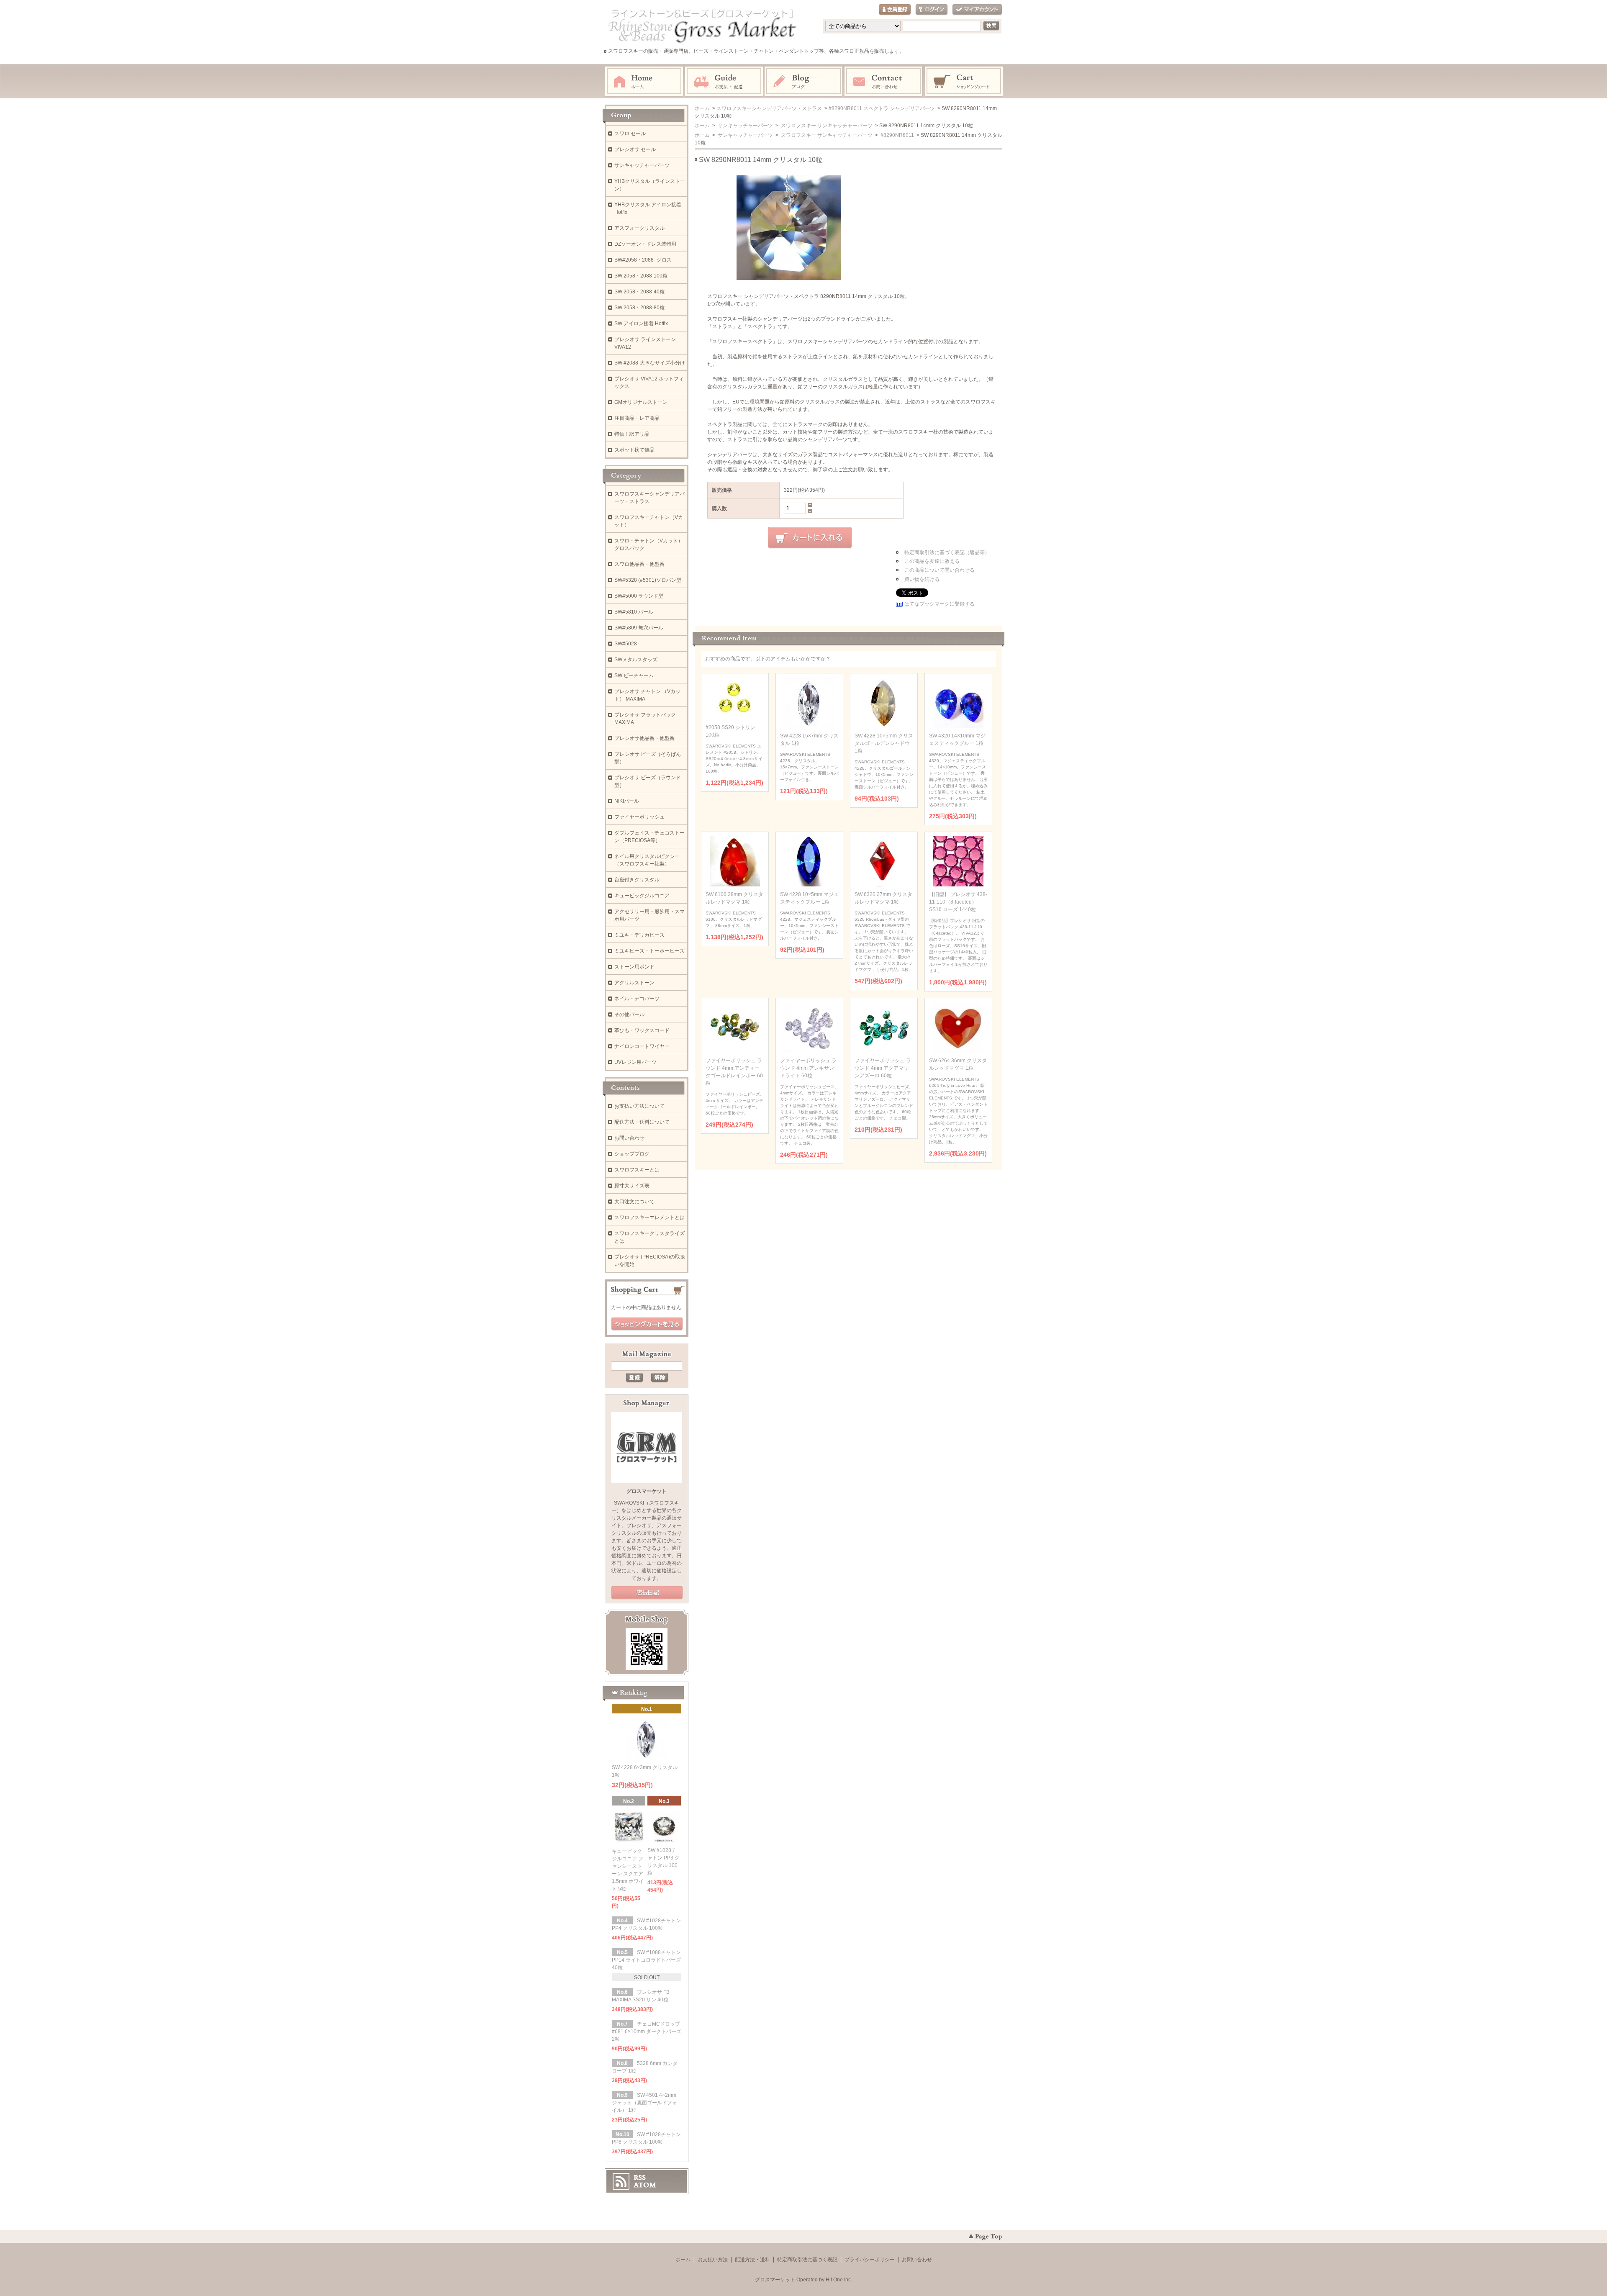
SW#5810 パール (634, 612)
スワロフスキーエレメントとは (649, 1217)
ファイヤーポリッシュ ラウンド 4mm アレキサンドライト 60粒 (808, 1068)
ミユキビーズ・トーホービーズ (649, 951)
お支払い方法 (713, 2260)
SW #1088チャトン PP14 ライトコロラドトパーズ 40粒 (646, 1960)
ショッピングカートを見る (647, 1324)
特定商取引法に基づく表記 (807, 2260)
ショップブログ (632, 1154)
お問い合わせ (884, 82)
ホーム (644, 82)
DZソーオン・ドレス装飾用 (645, 244)
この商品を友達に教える (932, 561)
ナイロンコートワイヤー (642, 1046)
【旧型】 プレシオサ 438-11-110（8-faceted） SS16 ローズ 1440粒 (958, 902)
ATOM (645, 2185)
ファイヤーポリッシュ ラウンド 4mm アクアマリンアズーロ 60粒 (883, 1068)
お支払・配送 (724, 82)
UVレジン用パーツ (635, 1062)
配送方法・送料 (752, 2260)
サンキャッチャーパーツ (745, 126)
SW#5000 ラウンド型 (639, 596)
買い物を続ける (922, 579)
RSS (640, 2178)
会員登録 (895, 10)
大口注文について (634, 1202)
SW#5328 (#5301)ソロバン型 (648, 580)
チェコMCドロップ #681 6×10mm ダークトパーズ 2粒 (647, 2031)
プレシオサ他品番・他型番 (644, 738)
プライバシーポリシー (870, 2260)
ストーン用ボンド (634, 967)
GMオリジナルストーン (641, 402)
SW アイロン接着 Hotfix (641, 324)
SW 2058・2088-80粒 (639, 308)
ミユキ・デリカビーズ (639, 935)
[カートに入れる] (810, 538)
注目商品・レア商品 (637, 418)
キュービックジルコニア (642, 896)
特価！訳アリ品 (632, 434)
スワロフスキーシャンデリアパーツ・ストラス (769, 108)
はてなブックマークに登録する (940, 604)
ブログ (804, 82)
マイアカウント (977, 10)
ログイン (932, 10)
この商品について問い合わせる (940, 570)
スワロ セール (630, 134)
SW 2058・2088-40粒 (639, 292)
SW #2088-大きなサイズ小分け (650, 363)
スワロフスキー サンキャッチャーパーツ (826, 126)
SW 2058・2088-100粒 (641, 276)
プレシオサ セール (635, 149)
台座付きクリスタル (637, 880)
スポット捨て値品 (634, 450)
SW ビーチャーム (634, 675)
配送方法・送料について (642, 1122)
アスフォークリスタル (639, 228)
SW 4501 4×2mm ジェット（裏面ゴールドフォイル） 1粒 (644, 2103)
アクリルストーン (634, 983)
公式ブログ (647, 1593)
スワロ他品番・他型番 (642, 564)
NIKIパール (627, 801)
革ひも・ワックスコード (642, 1030)
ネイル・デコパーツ (637, 999)
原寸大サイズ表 (632, 1186)
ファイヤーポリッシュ (639, 817)
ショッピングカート (964, 82)
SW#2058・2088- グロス (643, 260)
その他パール (629, 1014)
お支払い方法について (639, 1106)
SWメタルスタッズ (636, 660)
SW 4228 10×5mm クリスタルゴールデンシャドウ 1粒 (884, 743)
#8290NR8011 (897, 135)
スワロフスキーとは (637, 1170)
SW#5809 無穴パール (639, 628)
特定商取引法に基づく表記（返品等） (947, 552)
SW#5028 (626, 644)
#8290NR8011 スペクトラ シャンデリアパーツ (882, 108)
